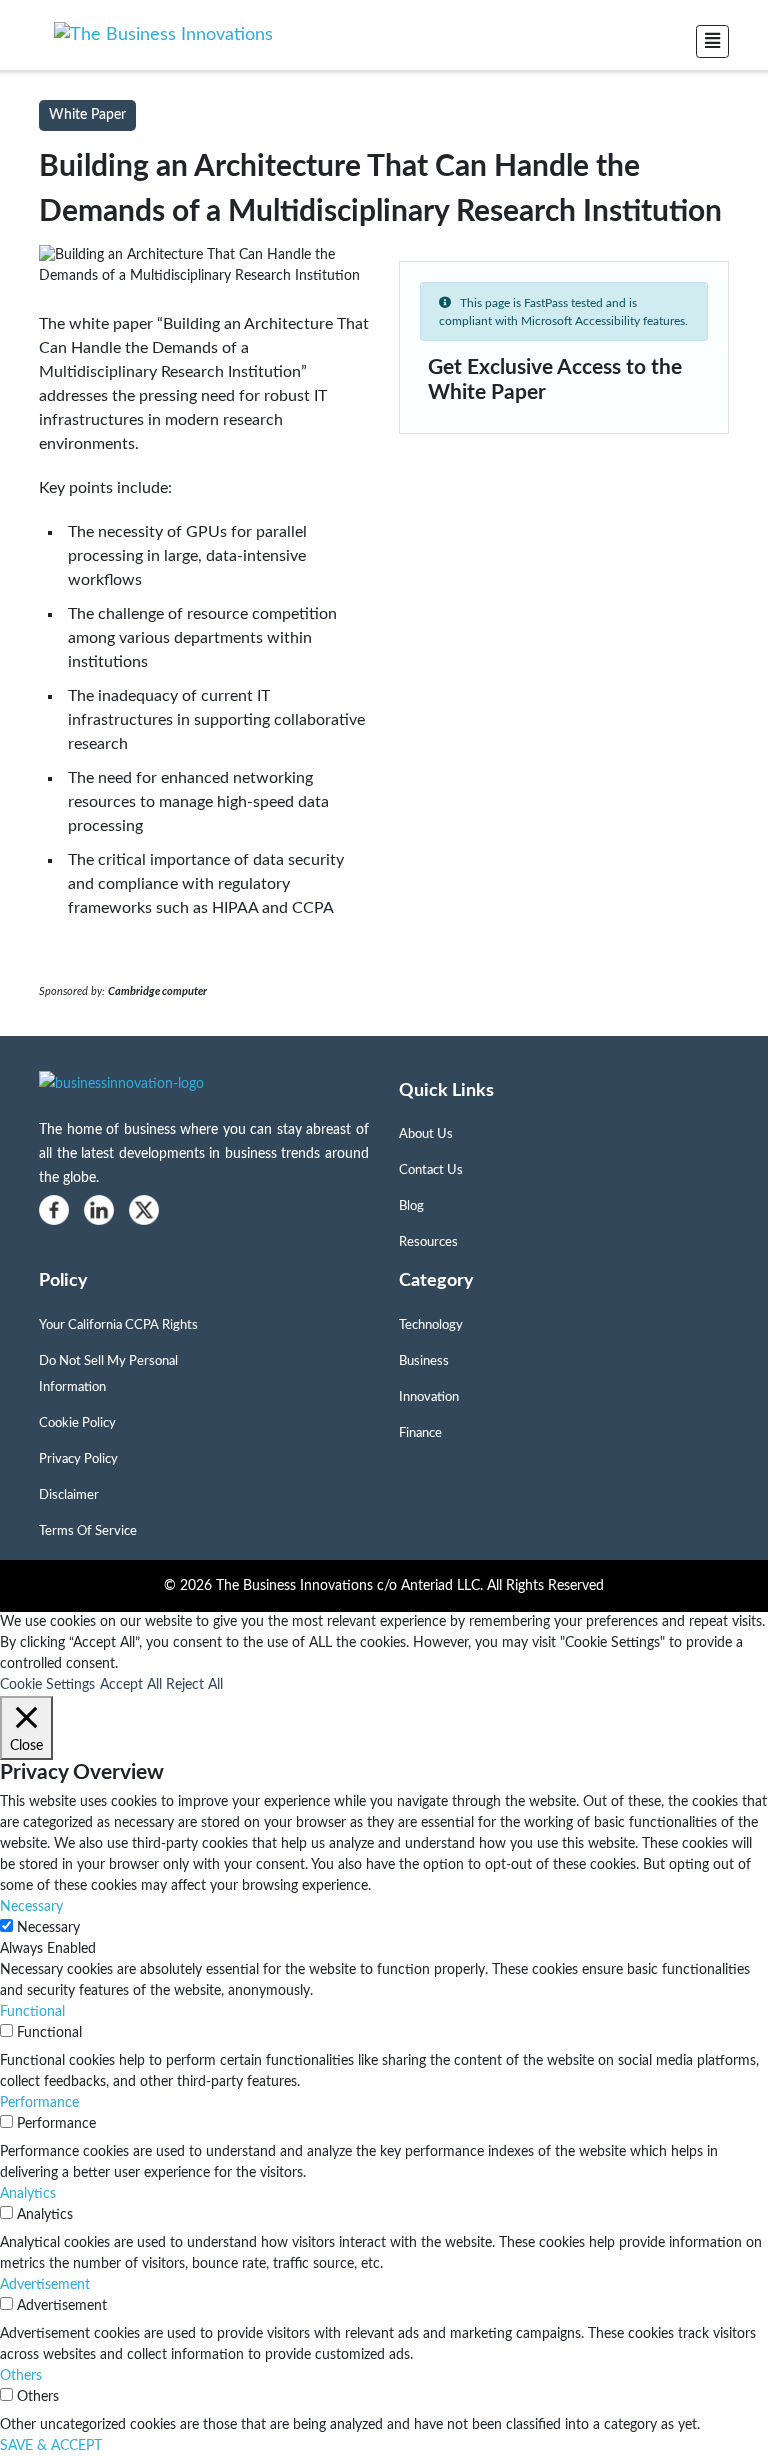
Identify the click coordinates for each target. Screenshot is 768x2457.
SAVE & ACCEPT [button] (51, 2446)
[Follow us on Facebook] (54, 1210)
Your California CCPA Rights (118, 1325)
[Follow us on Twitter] (144, 1210)
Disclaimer (69, 1495)
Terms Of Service (88, 1531)
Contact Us (431, 1170)
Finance (420, 1433)
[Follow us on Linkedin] (99, 1210)
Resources (428, 1242)
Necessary (48, 1928)
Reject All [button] (194, 1685)
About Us (426, 1134)
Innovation (429, 1397)
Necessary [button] (31, 1907)
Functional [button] (32, 2012)
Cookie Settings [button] (47, 1685)
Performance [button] (39, 2103)
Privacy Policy (78, 1459)
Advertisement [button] (45, 2285)
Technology (431, 1325)
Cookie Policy (77, 1423)
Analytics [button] (28, 2194)
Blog (411, 1206)
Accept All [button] (131, 1685)
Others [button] (21, 2376)
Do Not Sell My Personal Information (108, 1374)
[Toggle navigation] (712, 41)
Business (424, 1361)
